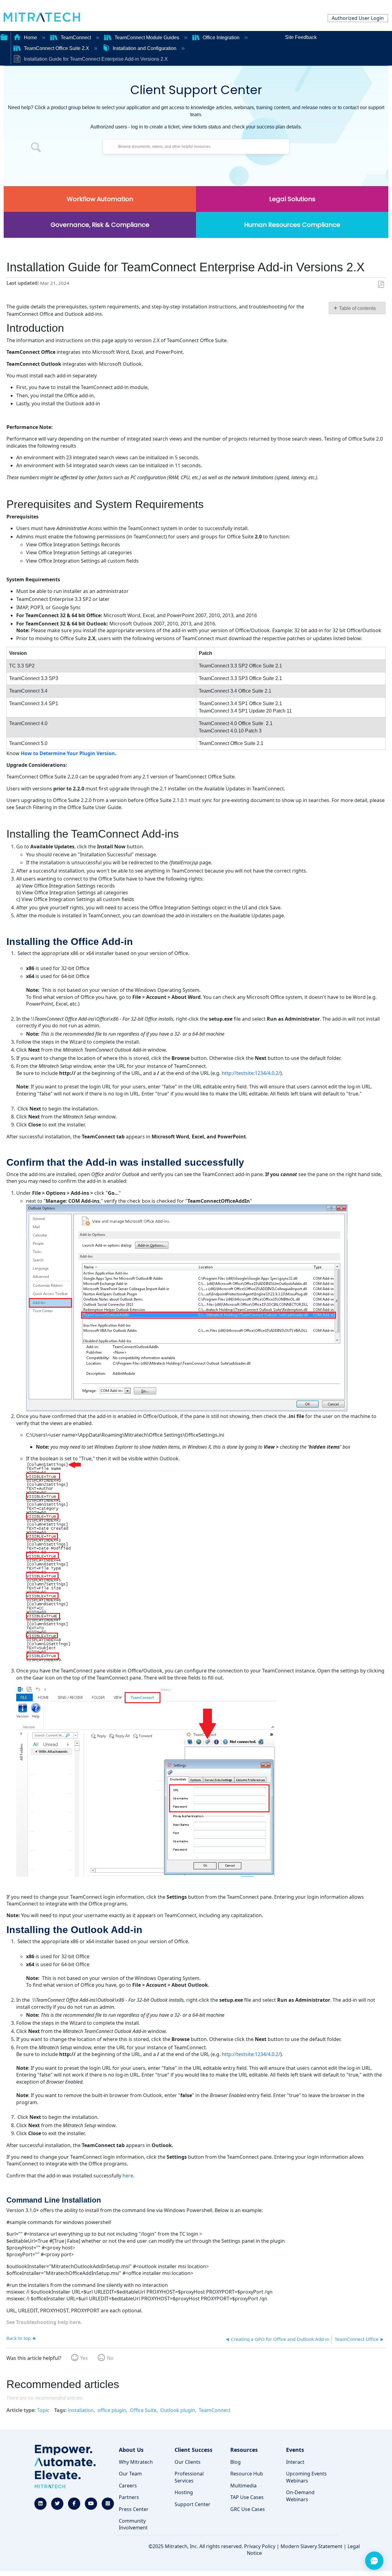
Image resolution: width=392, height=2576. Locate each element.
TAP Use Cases (247, 2497)
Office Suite (143, 2410)
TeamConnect (76, 38)
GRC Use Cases (248, 2509)
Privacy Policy (260, 2546)
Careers (128, 2486)
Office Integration (221, 38)
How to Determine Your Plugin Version (68, 753)
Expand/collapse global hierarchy (4, 36)
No (110, 2358)
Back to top (19, 2338)
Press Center (134, 2509)
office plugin (112, 2410)
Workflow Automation (100, 199)
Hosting (184, 2492)
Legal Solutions (292, 199)
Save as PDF (381, 285)
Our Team (130, 2474)
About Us (131, 2450)
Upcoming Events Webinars (306, 2477)
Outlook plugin (178, 2410)
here (128, 2176)
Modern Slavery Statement (311, 2546)
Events (295, 2450)
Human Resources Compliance (292, 225)
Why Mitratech (136, 2462)
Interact (295, 2462)
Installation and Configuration (145, 48)
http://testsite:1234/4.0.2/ (251, 1073)
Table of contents (357, 308)
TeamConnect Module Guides (147, 38)
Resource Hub (247, 2474)
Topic (43, 2410)
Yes (84, 2358)
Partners (129, 2497)
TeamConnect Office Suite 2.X (57, 48)
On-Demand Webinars (300, 2496)
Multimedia (243, 2486)
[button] (36, 148)
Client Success (194, 2450)
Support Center (192, 2504)
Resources (244, 2450)
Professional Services (189, 2477)
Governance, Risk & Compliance (100, 225)
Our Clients (188, 2462)
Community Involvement (133, 2524)
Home (30, 38)
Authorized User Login (358, 18)
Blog (236, 2462)
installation (81, 2410)
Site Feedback (301, 37)
